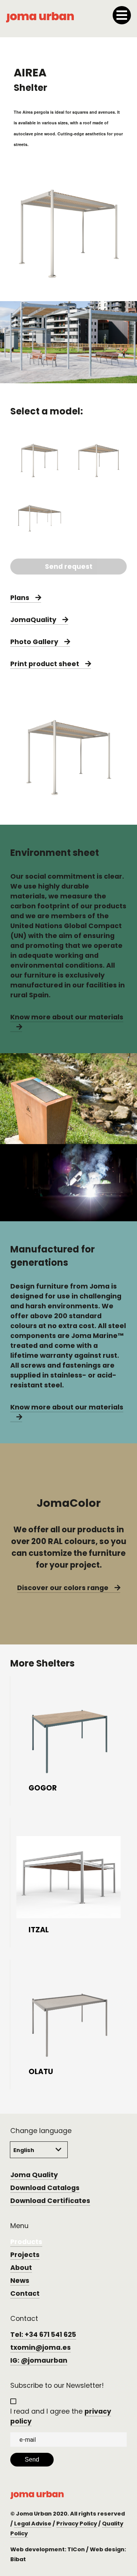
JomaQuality (33, 620)
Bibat (18, 2559)
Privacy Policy (77, 2524)
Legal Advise (33, 2524)
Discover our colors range (63, 1588)
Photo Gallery (34, 642)
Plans (20, 598)
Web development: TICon (48, 2549)
